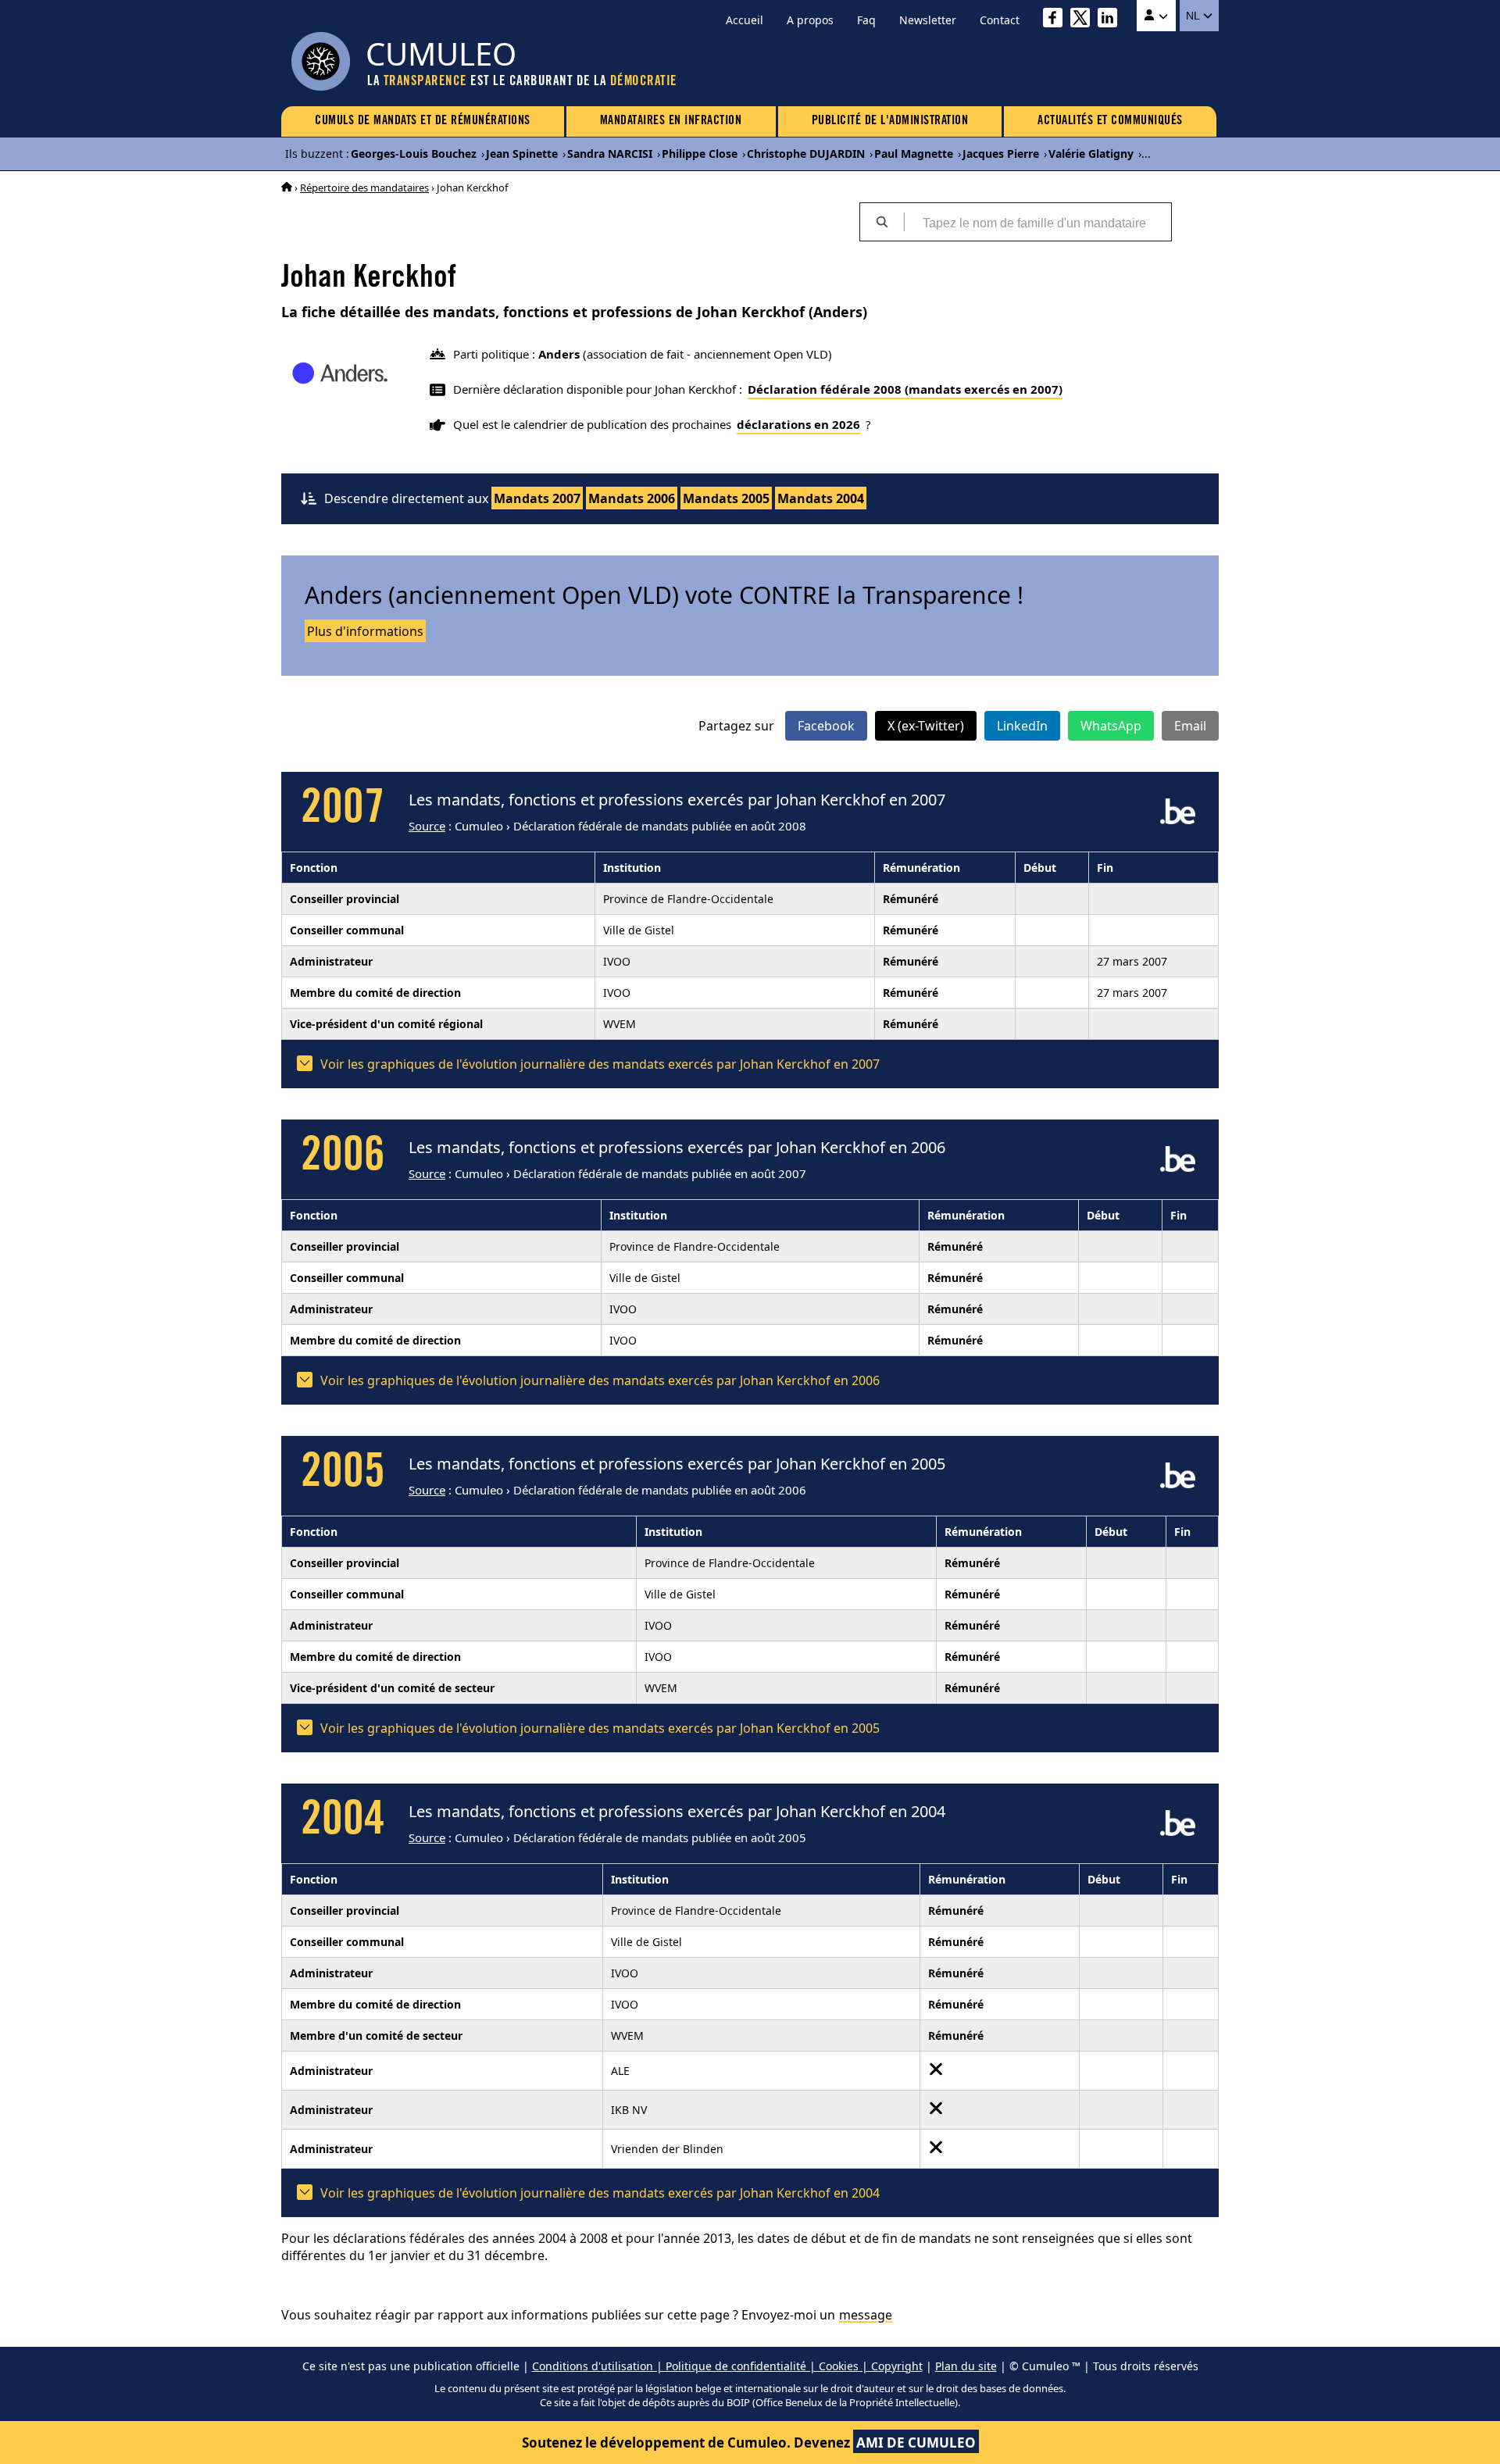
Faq (866, 20)
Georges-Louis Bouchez (414, 154)
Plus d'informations (365, 631)
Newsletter (928, 20)
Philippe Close (700, 154)
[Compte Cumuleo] (1156, 16)
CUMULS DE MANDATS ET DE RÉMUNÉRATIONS (423, 121)
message (866, 2315)
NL (1194, 16)
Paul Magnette (914, 154)
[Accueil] (287, 187)
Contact (1000, 20)
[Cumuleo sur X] (1084, 20)
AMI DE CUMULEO (916, 2443)
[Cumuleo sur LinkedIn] (1111, 20)
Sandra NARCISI (610, 154)
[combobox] (1037, 222)
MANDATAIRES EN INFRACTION (671, 121)
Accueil (745, 20)
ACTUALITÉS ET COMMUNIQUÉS (1110, 121)
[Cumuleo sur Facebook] (1057, 20)
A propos (810, 20)
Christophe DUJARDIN (806, 154)
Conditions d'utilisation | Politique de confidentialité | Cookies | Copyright (727, 2366)
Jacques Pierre (1001, 154)
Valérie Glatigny (1091, 154)
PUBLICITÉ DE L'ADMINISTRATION (890, 121)
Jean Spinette (522, 154)
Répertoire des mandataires (364, 187)
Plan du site (966, 2366)
